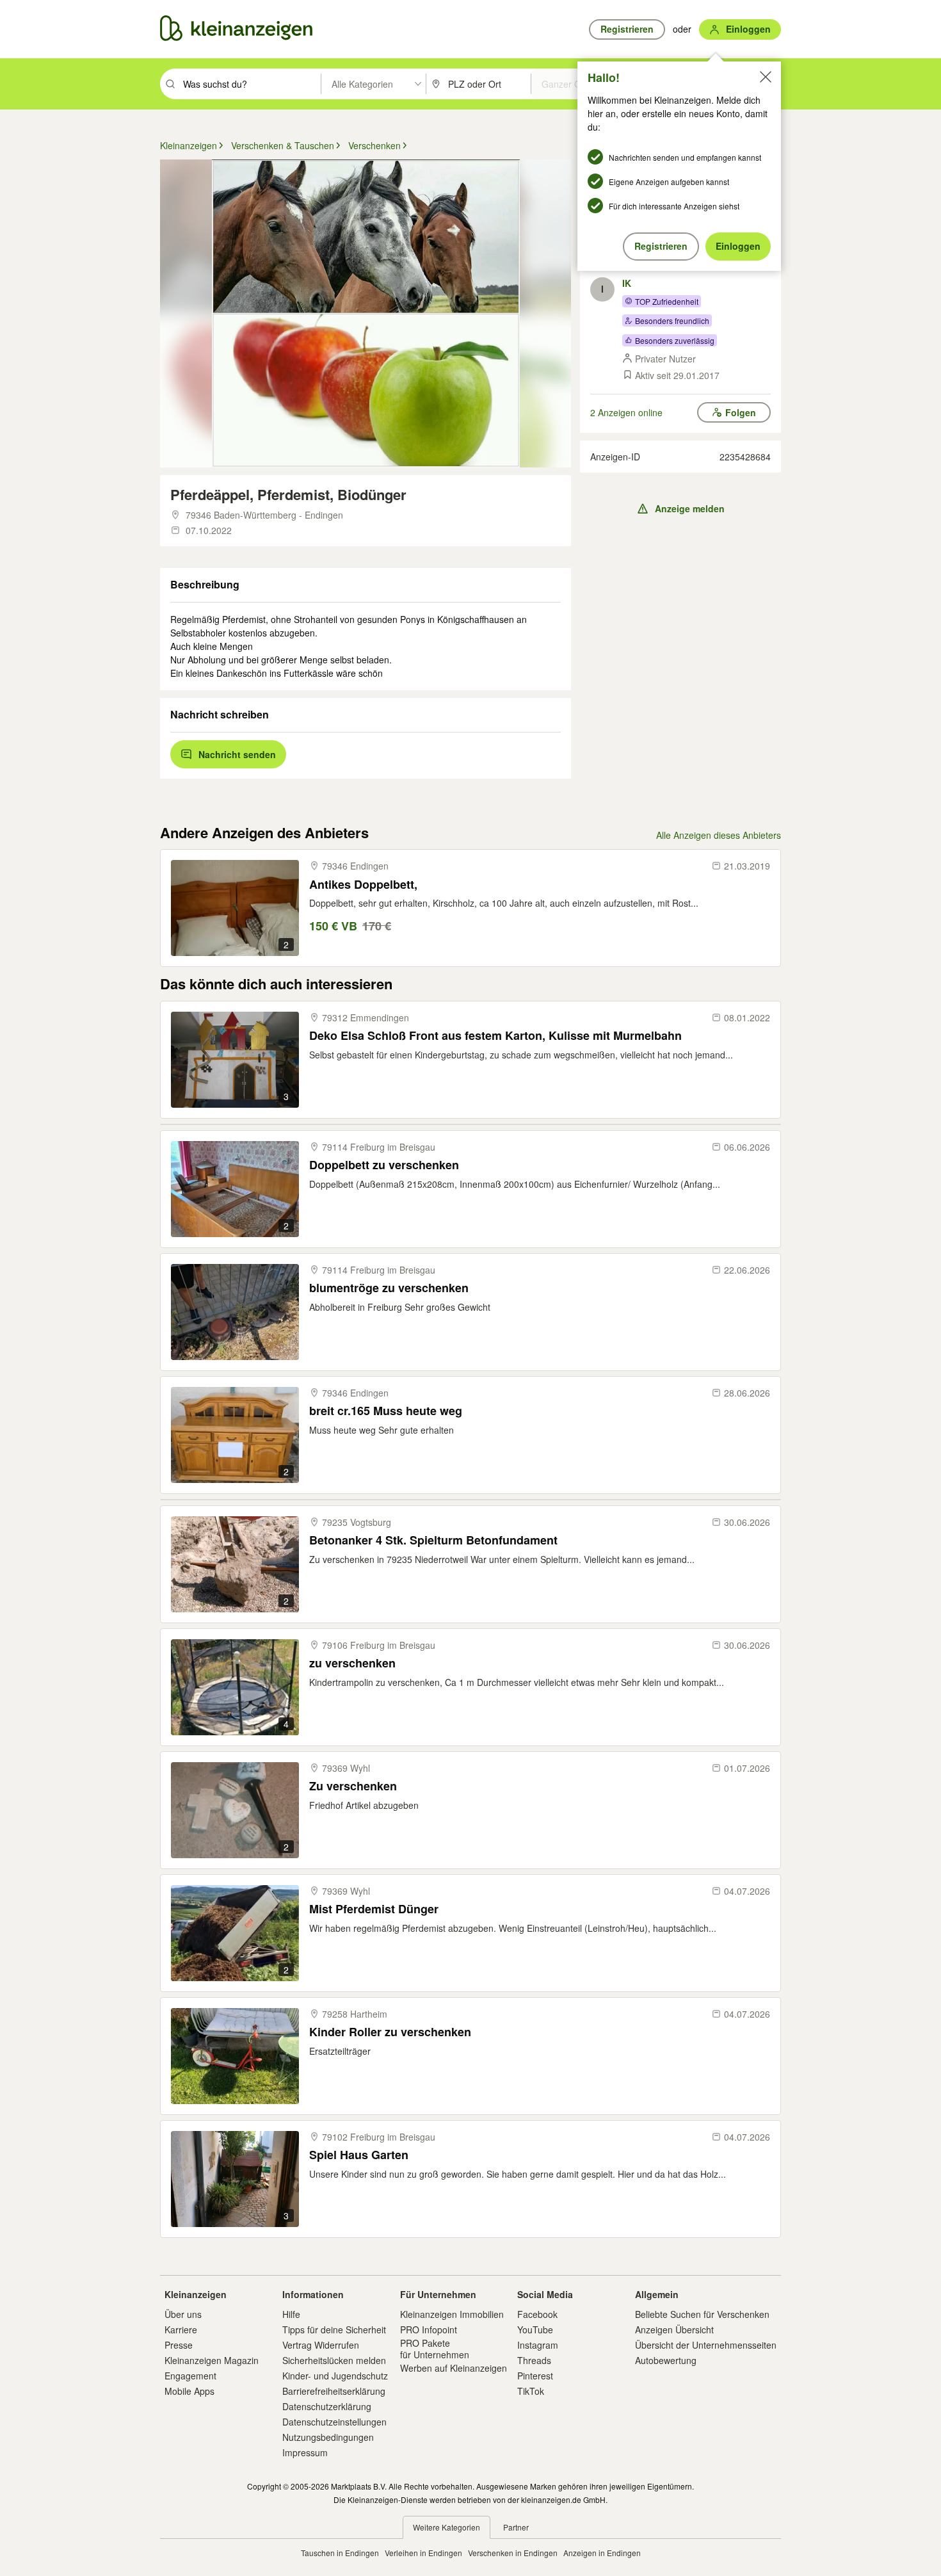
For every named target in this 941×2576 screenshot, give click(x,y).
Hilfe (291, 2314)
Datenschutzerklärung (327, 2406)
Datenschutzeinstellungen (334, 2422)
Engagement (190, 2376)
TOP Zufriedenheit (667, 301)
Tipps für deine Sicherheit (334, 2329)
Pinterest (535, 2376)
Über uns (183, 2314)
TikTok (531, 2391)
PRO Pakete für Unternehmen (435, 2349)
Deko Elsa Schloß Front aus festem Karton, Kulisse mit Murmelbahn (495, 1036)
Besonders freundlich (672, 320)
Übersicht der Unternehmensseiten (706, 2345)
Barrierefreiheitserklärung (334, 2391)
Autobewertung (666, 2360)
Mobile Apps (189, 2391)
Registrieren (661, 246)
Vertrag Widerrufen (321, 2345)
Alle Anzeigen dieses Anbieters (719, 835)
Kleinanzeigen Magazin (212, 2360)
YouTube (535, 2329)
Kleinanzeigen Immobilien (452, 2314)
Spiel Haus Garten (359, 2155)
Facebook (537, 2314)
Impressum (305, 2452)
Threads (534, 2360)
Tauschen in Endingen (340, 2553)
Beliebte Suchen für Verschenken (702, 2314)
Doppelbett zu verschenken (384, 1165)
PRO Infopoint (429, 2329)
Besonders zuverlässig (675, 340)
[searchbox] (251, 84)
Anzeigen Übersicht (674, 2329)
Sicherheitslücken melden (334, 2360)
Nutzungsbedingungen (328, 2437)
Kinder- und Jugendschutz (335, 2376)
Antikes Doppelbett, (363, 885)
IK (627, 283)
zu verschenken (352, 1663)
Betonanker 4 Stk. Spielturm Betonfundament (433, 1540)
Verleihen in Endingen (423, 2553)
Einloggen (738, 246)
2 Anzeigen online (626, 412)
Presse (179, 2345)
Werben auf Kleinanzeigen (454, 2368)
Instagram (538, 2345)
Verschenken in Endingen (513, 2553)
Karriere (181, 2329)
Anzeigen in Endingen (602, 2553)
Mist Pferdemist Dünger (374, 1909)
